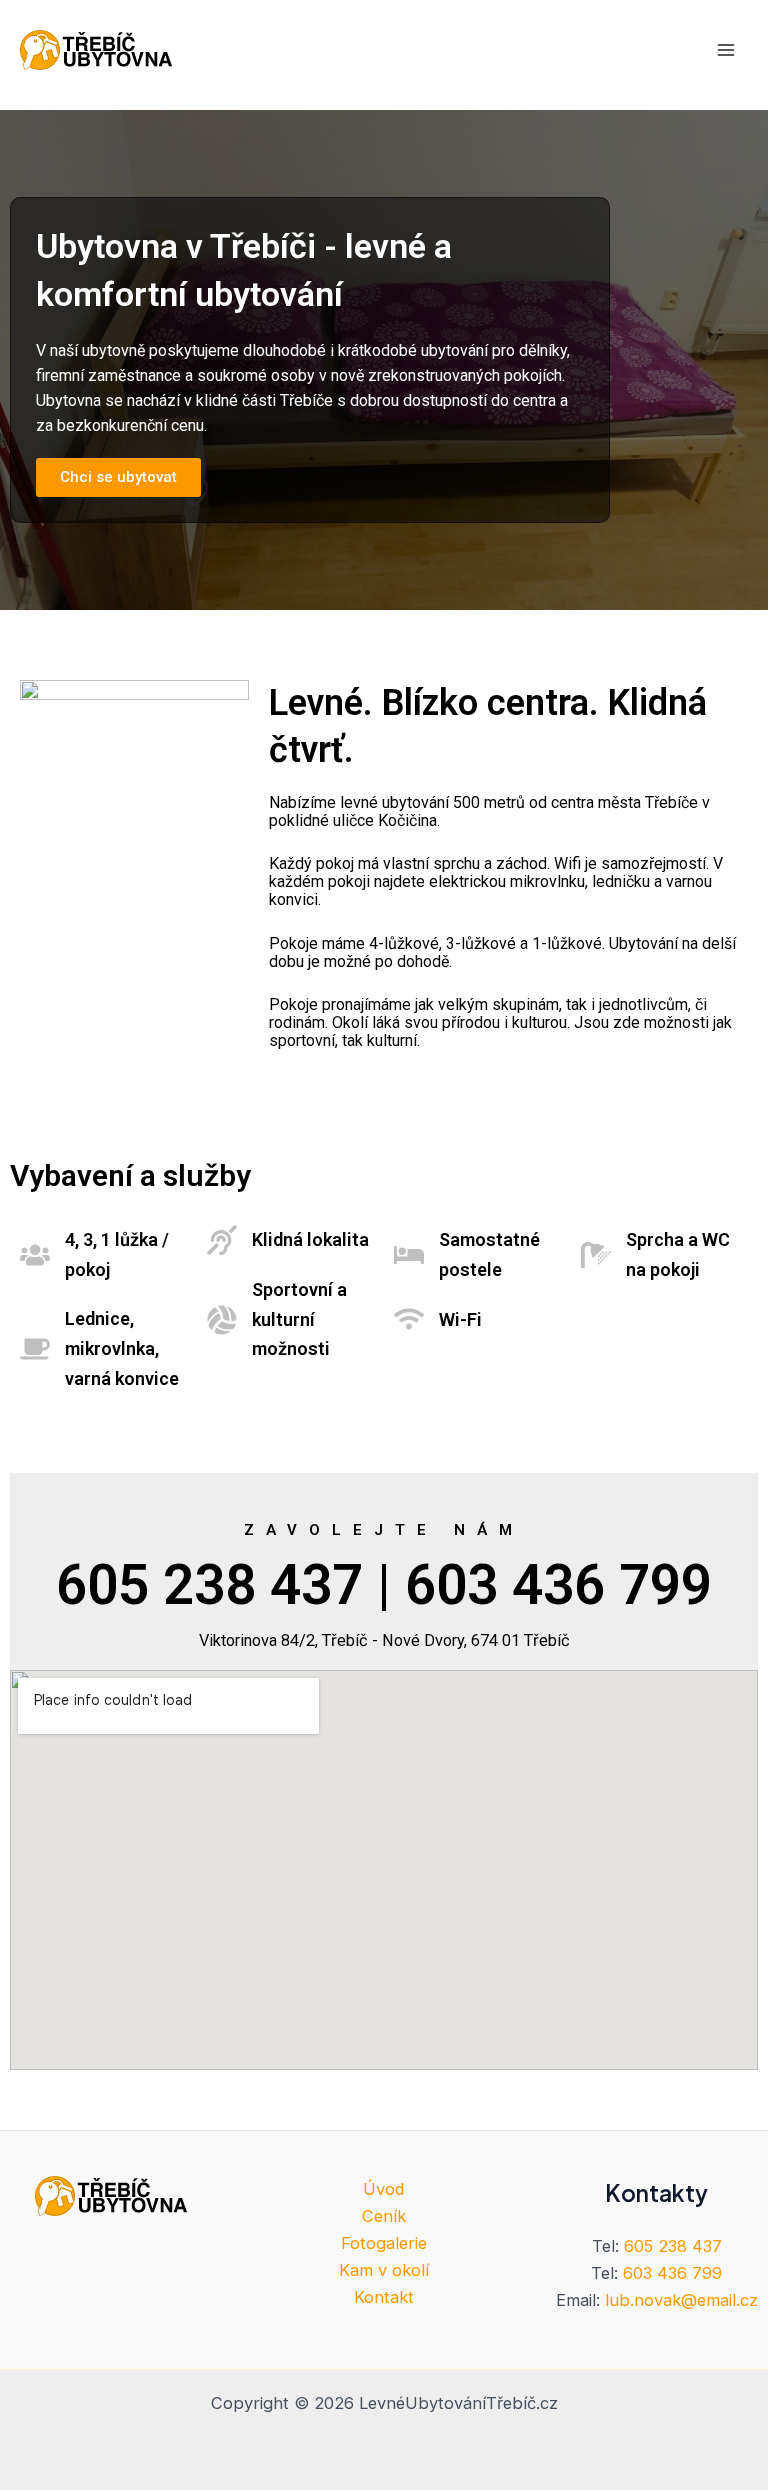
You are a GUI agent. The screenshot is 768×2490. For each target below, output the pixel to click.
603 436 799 (672, 2273)
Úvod (383, 2189)
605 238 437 (673, 2246)
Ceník (384, 2216)
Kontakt (384, 2297)
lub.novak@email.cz (681, 2300)
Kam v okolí (384, 2270)
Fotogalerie (384, 2243)
